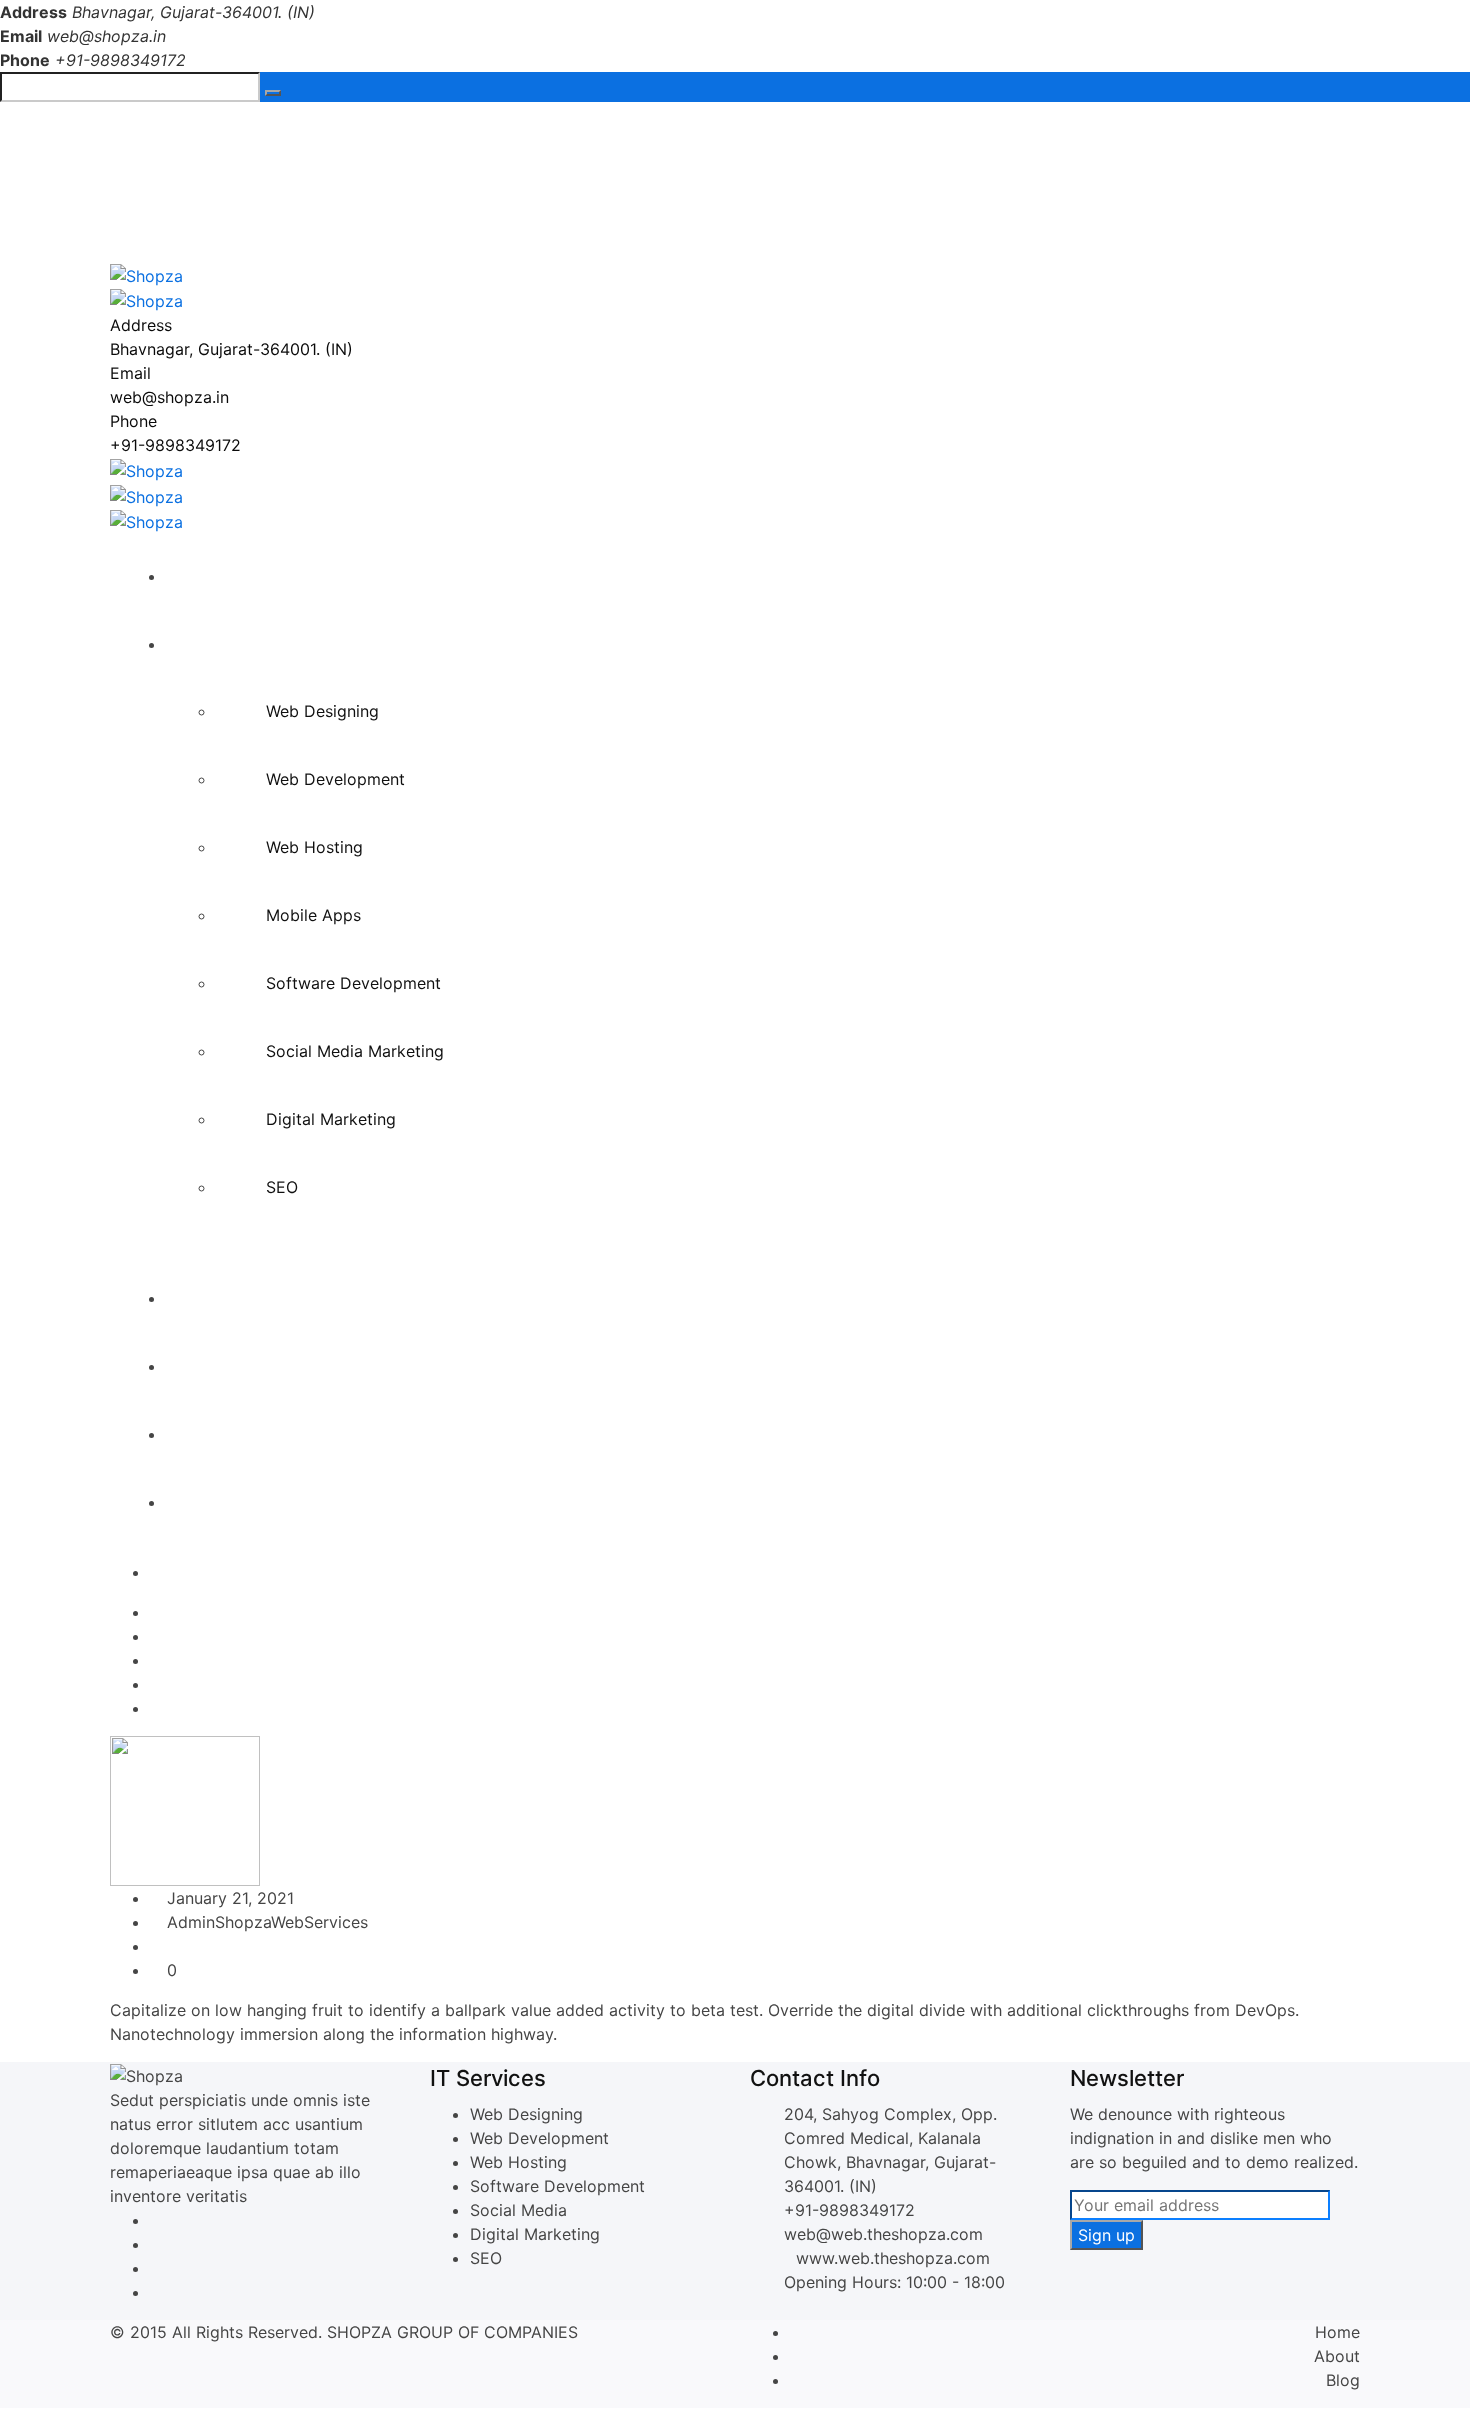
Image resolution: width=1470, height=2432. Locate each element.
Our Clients (218, 1434)
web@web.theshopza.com (883, 2234)
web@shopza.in (106, 36)
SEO (282, 1187)
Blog (1343, 2380)
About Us (211, 1298)
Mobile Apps (313, 915)
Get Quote (215, 1502)
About (1337, 2356)
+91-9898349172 (212, 133)
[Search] (273, 93)
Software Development (353, 983)
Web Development (335, 779)
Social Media (518, 2210)
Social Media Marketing (355, 1051)
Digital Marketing (331, 1119)
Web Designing (322, 711)
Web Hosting (314, 847)
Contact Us (219, 1366)
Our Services (224, 644)
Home (198, 576)
